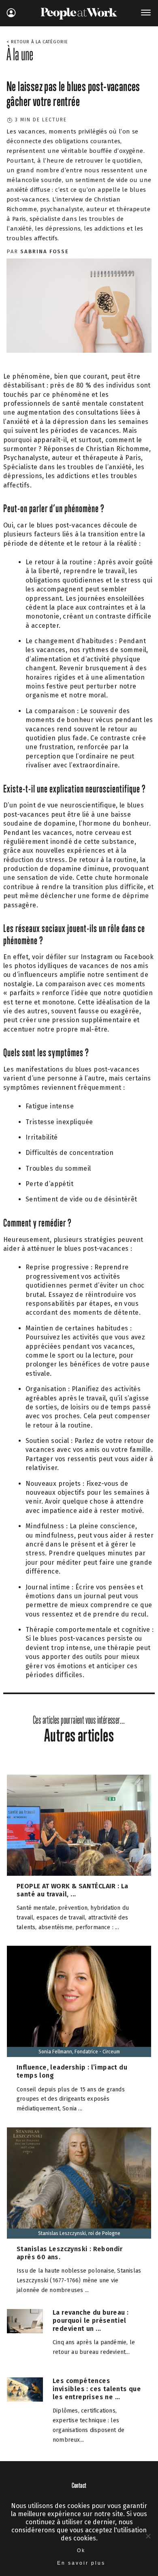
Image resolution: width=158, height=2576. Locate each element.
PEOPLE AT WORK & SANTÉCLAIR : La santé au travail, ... (73, 1890)
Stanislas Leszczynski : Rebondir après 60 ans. (70, 2253)
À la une (20, 54)
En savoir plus (81, 2563)
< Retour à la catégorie (37, 42)
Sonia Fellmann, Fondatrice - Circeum (79, 2052)
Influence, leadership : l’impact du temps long (72, 2071)
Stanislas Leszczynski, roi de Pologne (79, 2233)
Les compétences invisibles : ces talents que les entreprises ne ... (97, 2389)
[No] (148, 2536)
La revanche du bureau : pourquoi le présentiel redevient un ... (91, 2321)
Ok (81, 2551)
